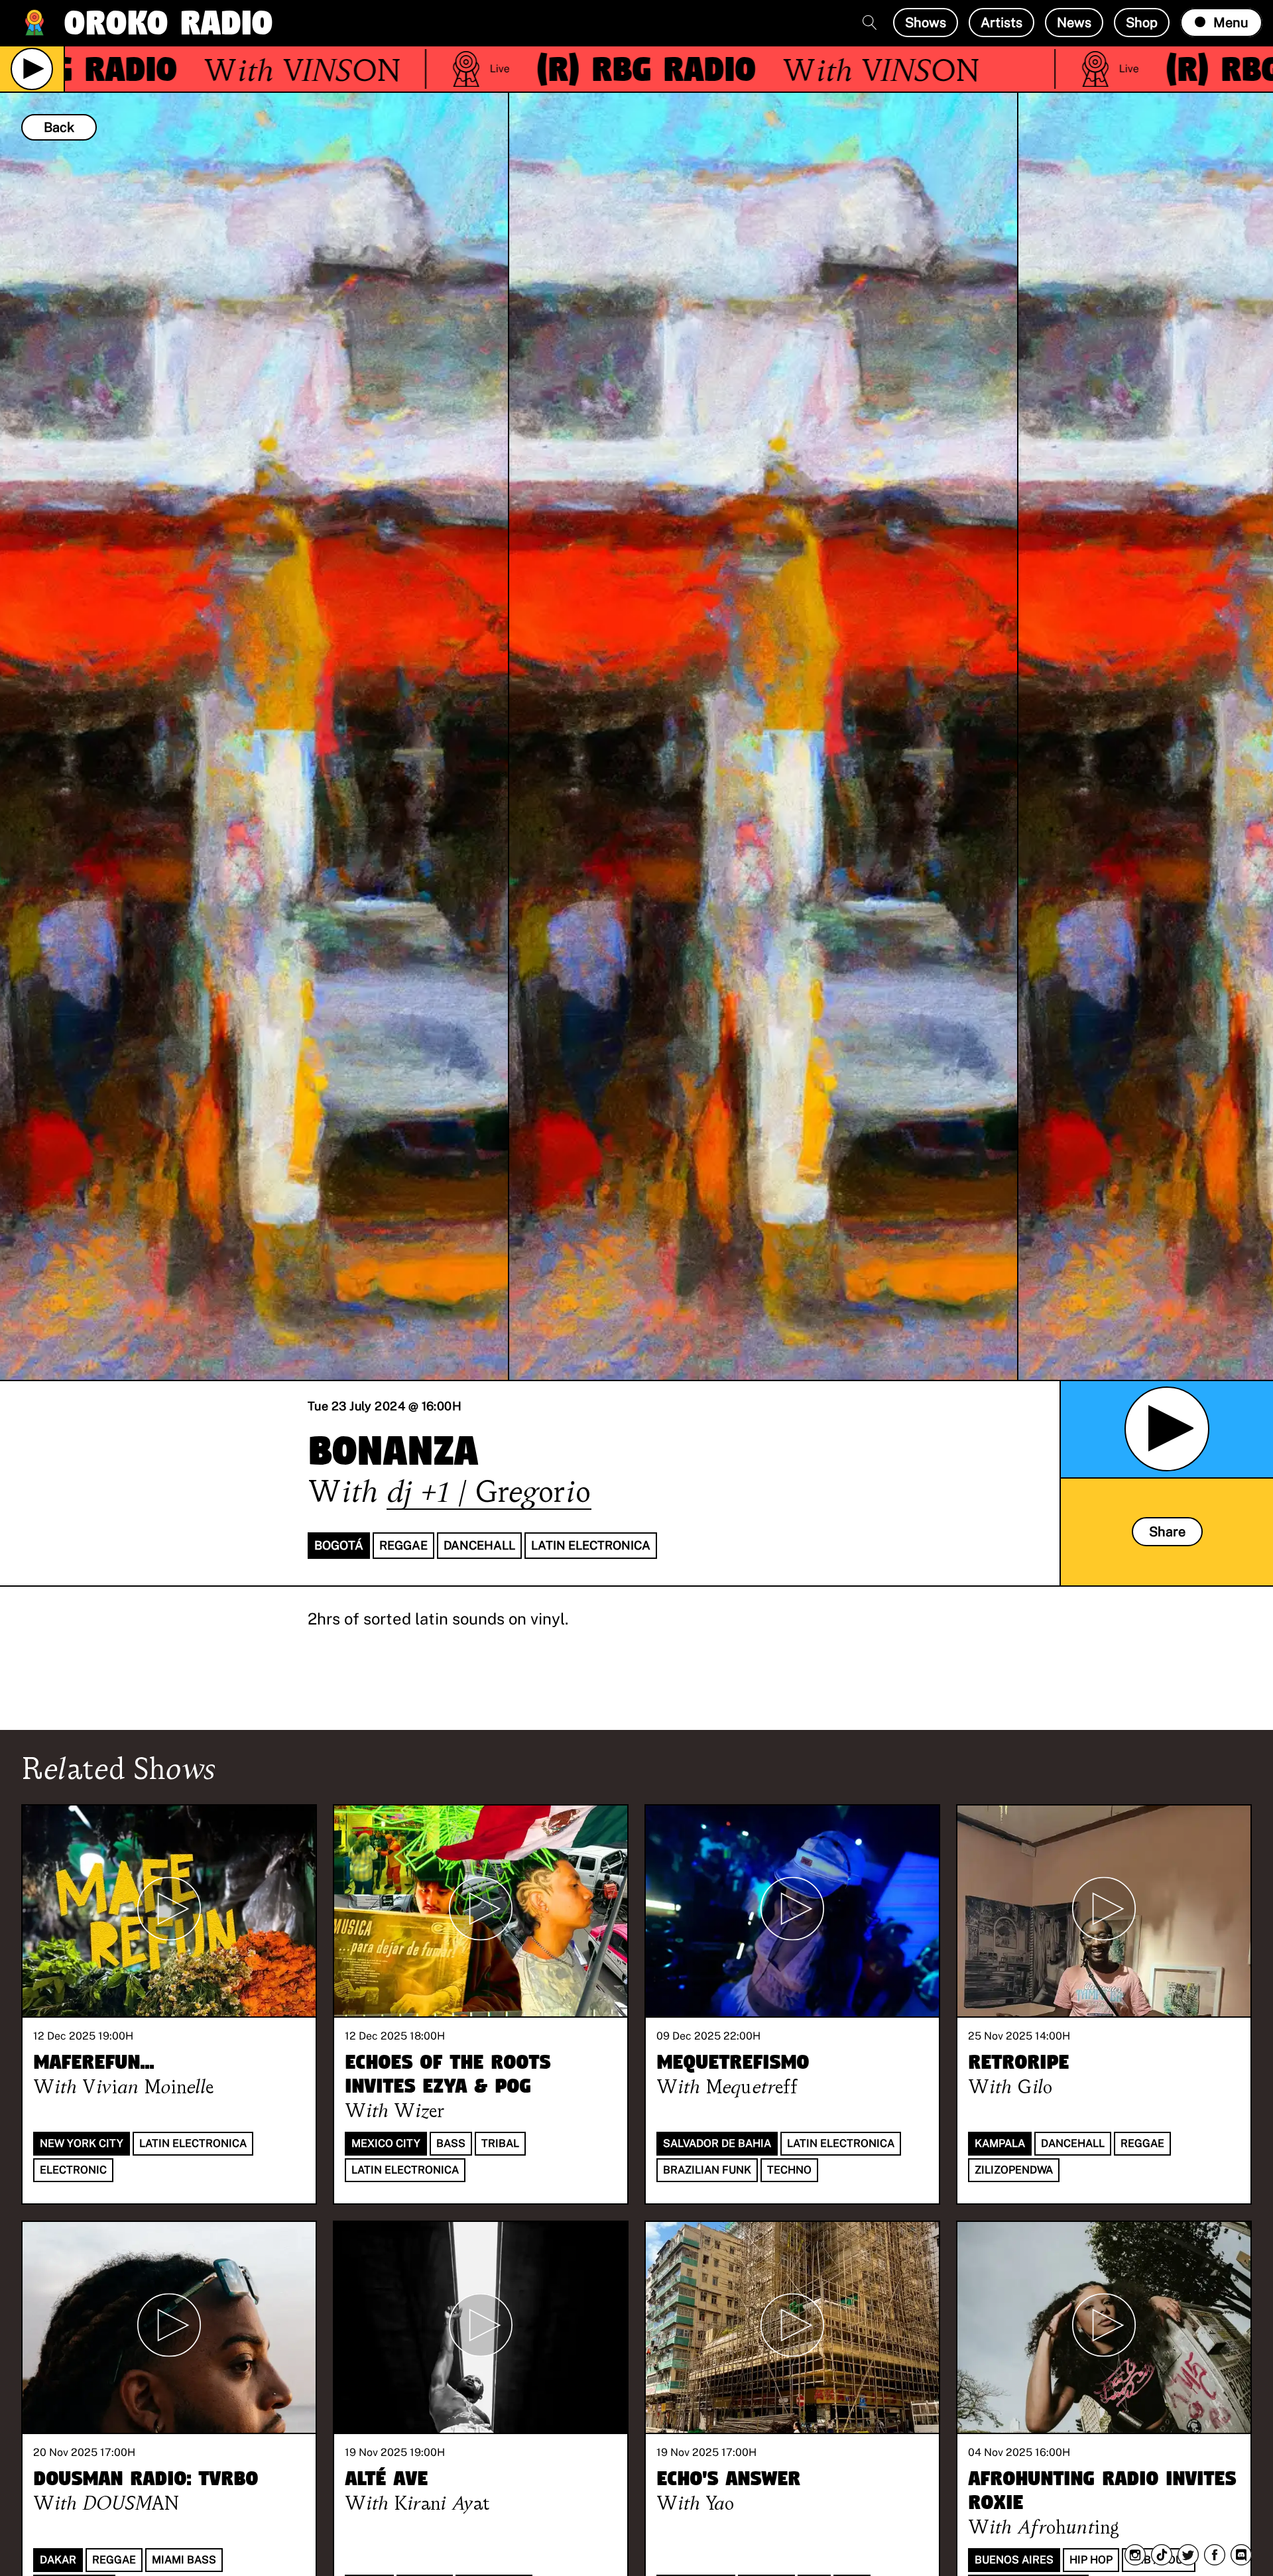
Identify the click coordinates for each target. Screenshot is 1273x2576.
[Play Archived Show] (1167, 1429)
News (1074, 23)
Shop (1142, 23)
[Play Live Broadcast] (32, 69)
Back (59, 127)
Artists (1001, 23)
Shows (926, 23)
